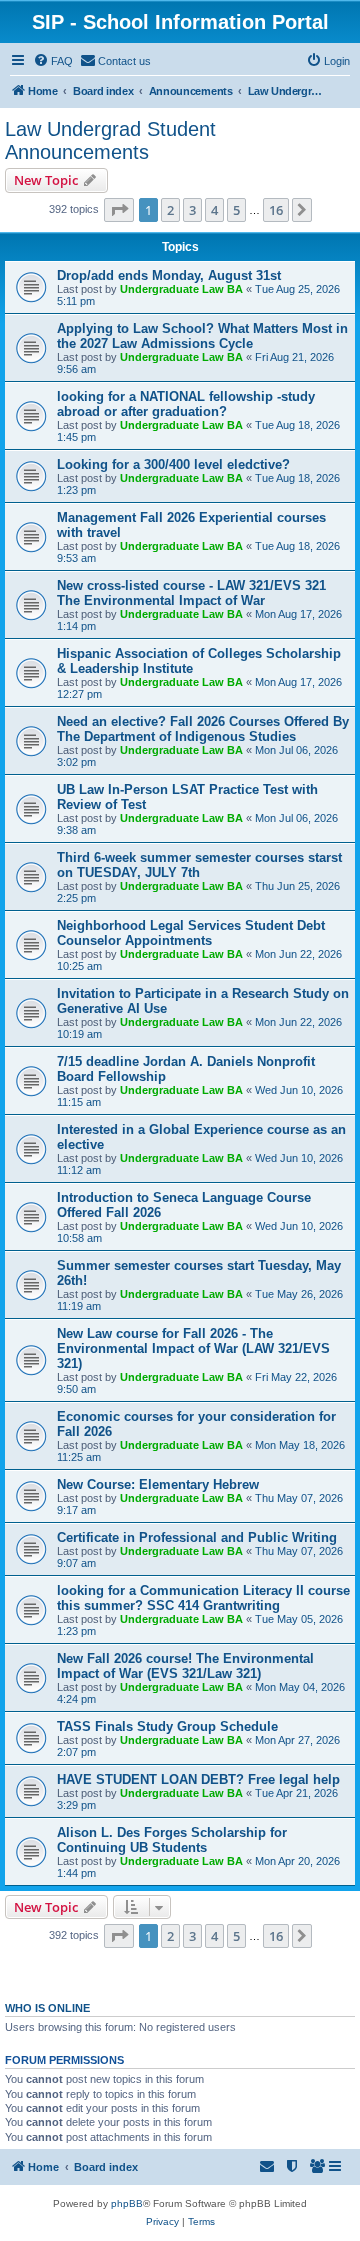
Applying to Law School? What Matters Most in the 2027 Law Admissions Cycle (202, 336)
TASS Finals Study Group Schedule (167, 1726)
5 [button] (236, 210)
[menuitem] (53, 61)
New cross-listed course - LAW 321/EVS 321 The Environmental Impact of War (191, 593)
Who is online (47, 2008)
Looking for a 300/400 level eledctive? (173, 464)
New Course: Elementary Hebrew (158, 1484)
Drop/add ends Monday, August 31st (169, 275)
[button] (119, 210)
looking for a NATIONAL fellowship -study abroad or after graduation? (186, 404)
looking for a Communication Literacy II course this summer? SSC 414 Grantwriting (203, 1598)
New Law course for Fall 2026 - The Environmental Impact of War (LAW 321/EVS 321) (193, 1348)
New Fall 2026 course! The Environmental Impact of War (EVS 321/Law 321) (185, 1666)
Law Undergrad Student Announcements (110, 140)
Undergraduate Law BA (181, 289)
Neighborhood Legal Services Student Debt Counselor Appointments (191, 933)
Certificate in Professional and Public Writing (197, 1537)
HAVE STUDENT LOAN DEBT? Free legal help (198, 1779)
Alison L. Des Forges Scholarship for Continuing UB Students (172, 1840)
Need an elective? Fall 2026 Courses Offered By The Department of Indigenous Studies (203, 729)
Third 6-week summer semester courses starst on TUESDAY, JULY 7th (199, 865)
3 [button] (192, 210)
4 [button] (214, 210)
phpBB (127, 2203)
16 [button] (276, 210)
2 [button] (170, 210)
